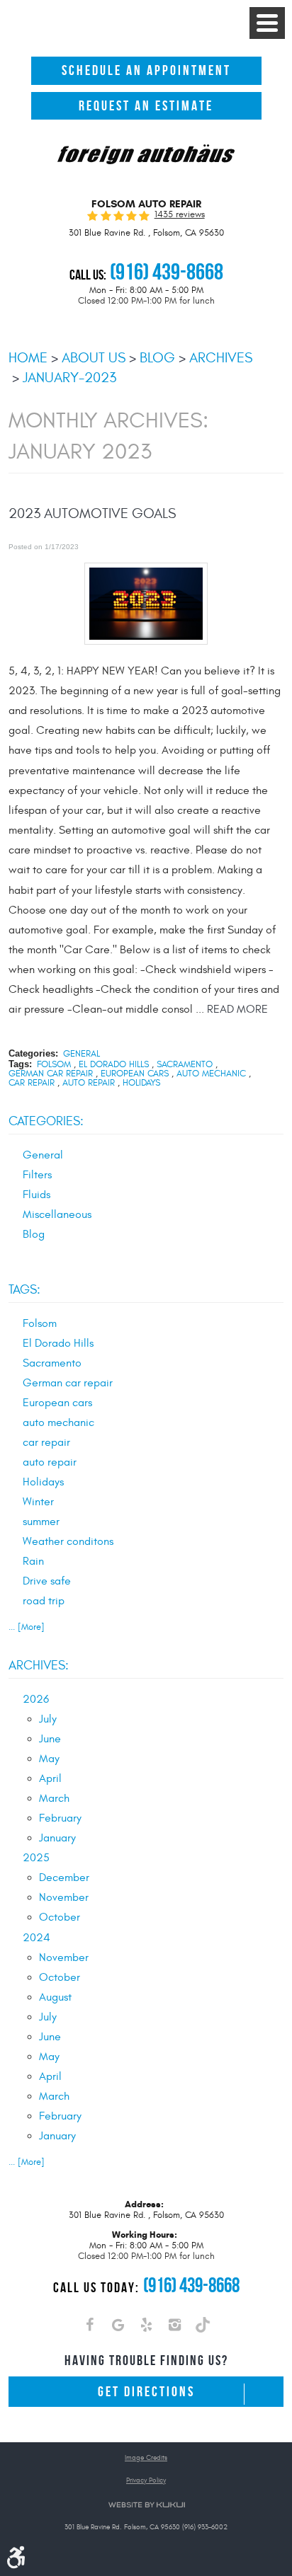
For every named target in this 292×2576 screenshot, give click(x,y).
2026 (36, 1699)
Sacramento (185, 1065)
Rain (33, 1561)
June (50, 1739)
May (49, 1759)
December (64, 1878)
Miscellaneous (57, 1214)
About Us (94, 358)
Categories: (46, 1121)
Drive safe (47, 1581)
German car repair (51, 1074)
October (60, 1917)
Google (118, 2328)
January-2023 (69, 378)
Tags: (24, 1290)
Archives (221, 358)
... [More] (27, 1627)
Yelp (146, 2328)
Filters (37, 1175)
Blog (157, 358)
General (82, 1054)
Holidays (141, 1083)
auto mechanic (211, 1074)
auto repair (89, 1083)
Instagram (174, 2328)
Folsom (54, 1065)
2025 (36, 1858)
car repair (32, 1083)
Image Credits (146, 2458)
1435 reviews (180, 215)
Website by (146, 2505)
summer (41, 1522)
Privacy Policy (146, 2481)
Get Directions (146, 2392)
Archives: (39, 1666)
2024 (36, 1938)
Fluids (36, 1195)
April (50, 1778)
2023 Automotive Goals (92, 514)
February (60, 1818)
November (64, 1897)
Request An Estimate (146, 106)
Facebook (89, 2328)
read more (237, 1009)
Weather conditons (68, 1541)
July (48, 1719)
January (57, 1838)
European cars (135, 1074)
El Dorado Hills (114, 1065)
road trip (44, 1601)
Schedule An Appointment (146, 70)
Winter (38, 1502)
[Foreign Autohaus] (146, 155)
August (55, 1997)
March (54, 1798)
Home (28, 358)
